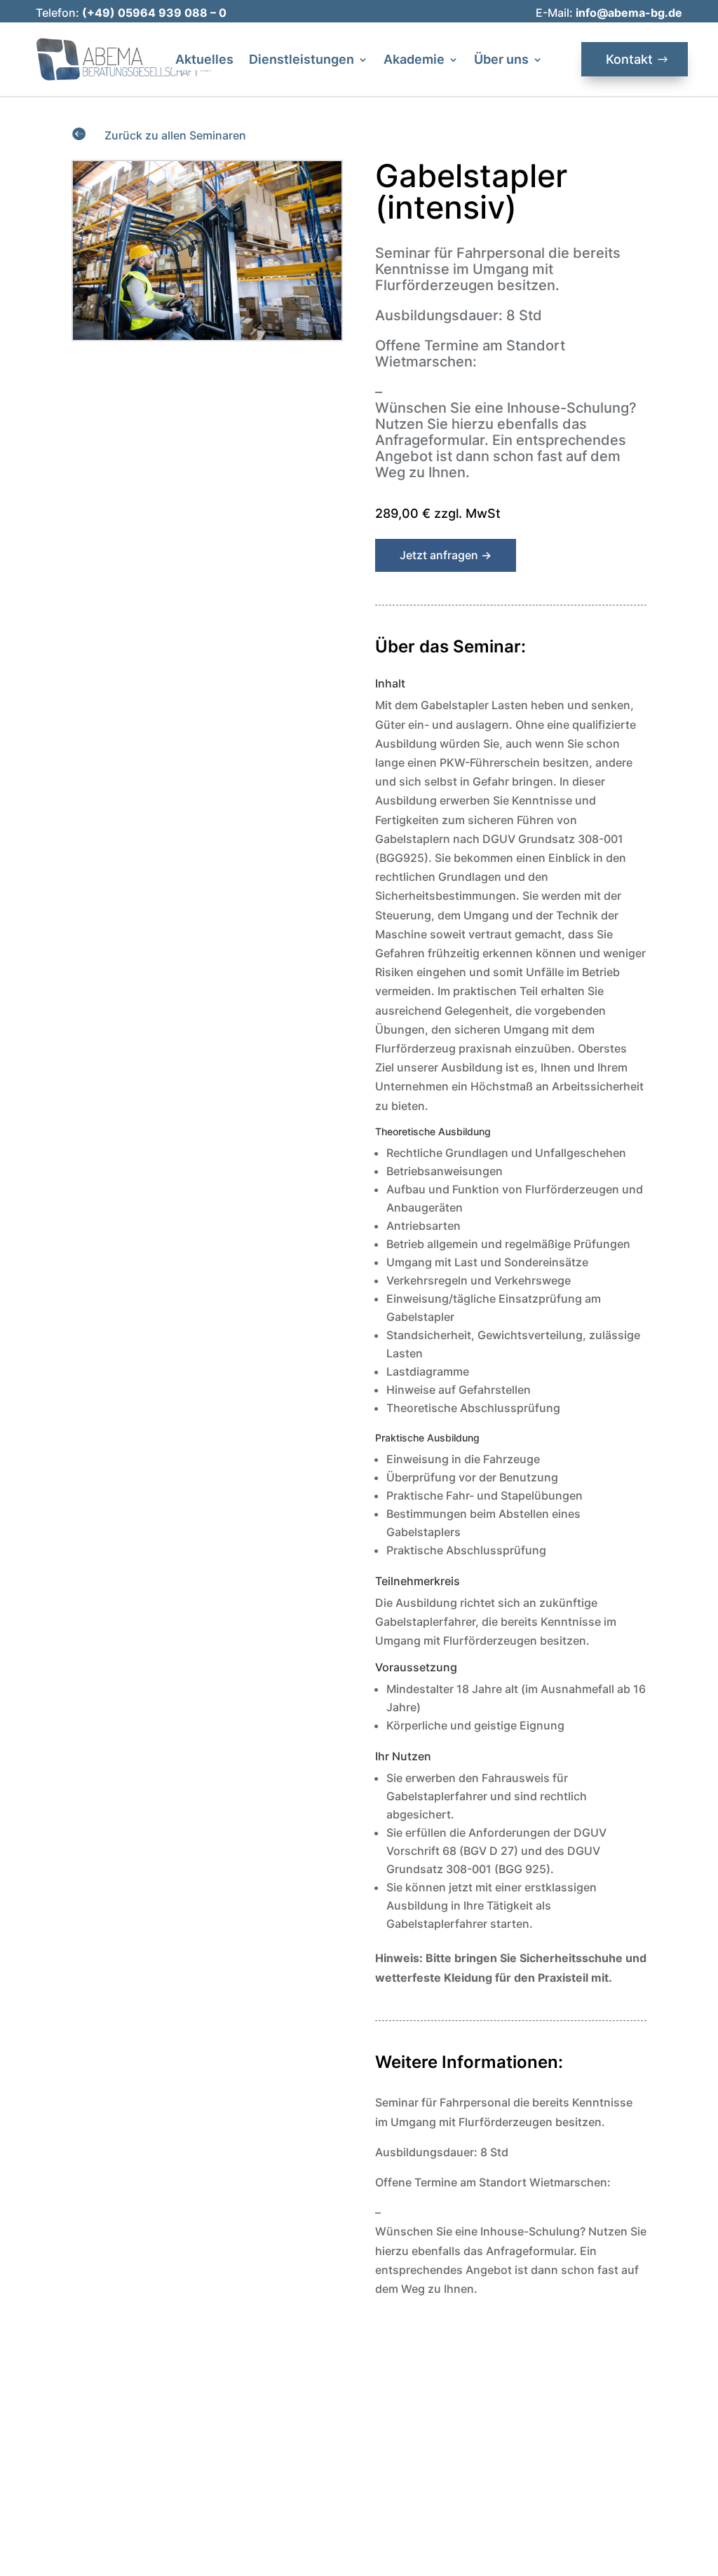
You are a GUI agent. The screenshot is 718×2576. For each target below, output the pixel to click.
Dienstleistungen (302, 61)
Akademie (414, 61)
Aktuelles (204, 61)
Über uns (501, 61)
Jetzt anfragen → (446, 555)
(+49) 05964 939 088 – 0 (154, 13)
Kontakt (629, 59)
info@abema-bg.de (629, 13)
